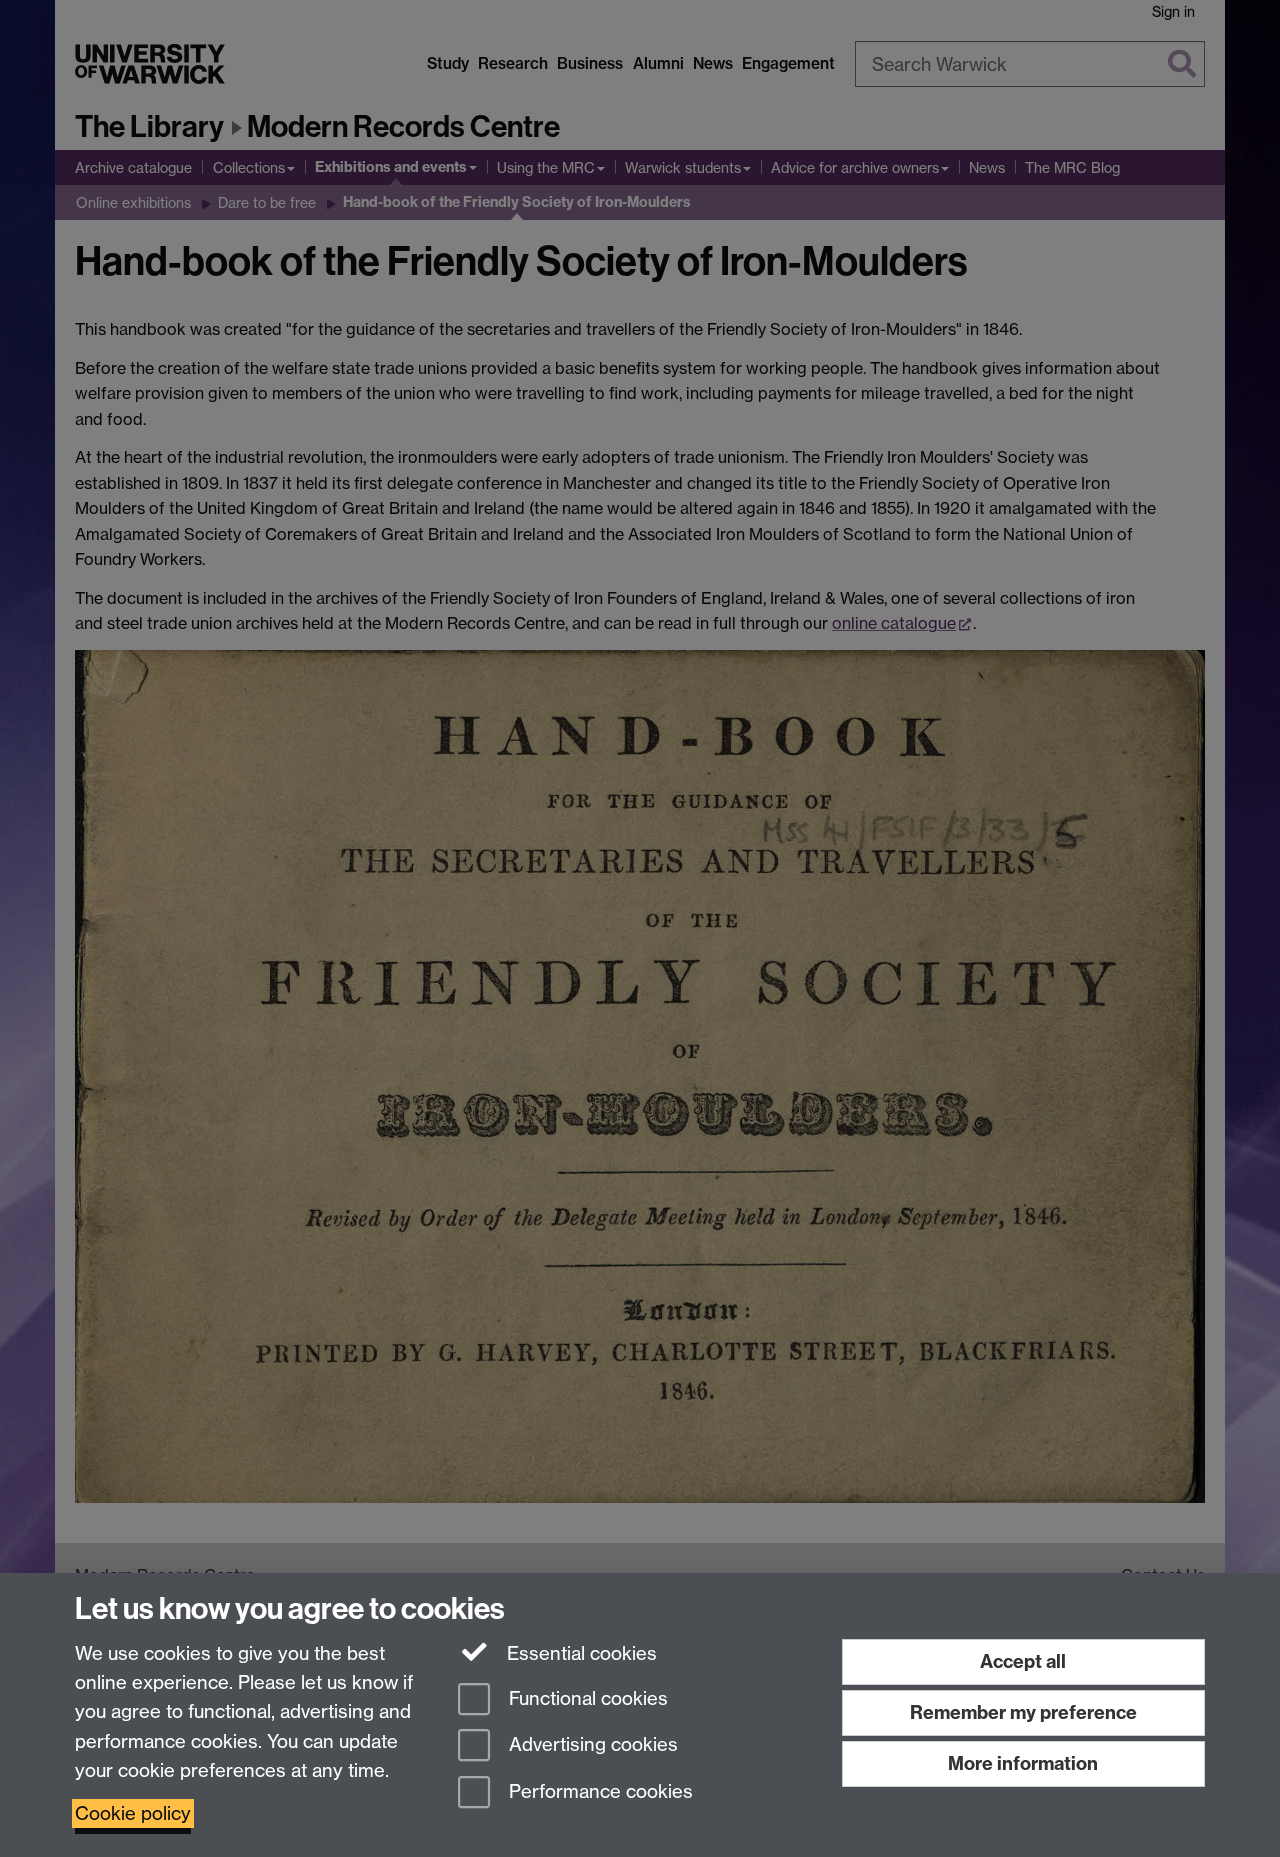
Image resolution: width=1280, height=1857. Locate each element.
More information (1023, 1763)
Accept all (1023, 1661)
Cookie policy (133, 1813)
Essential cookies (579, 1653)
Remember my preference (1023, 1712)
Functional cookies (586, 1698)
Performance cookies (598, 1792)
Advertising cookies (591, 1745)
